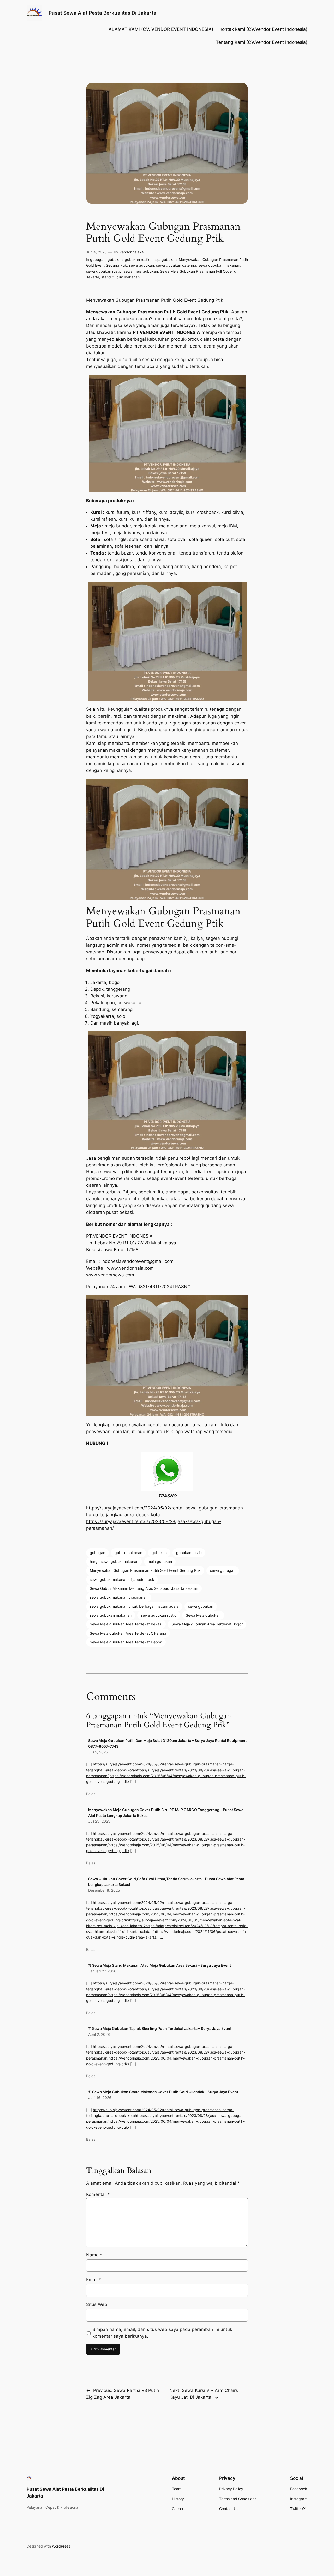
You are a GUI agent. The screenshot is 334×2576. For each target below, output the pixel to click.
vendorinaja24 (132, 252)
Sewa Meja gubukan (203, 1615)
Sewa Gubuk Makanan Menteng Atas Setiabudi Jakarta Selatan (144, 1588)
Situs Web (97, 2304)
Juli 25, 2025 (99, 1821)
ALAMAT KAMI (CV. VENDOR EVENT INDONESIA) (161, 29)
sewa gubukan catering (176, 265)
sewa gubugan (223, 1570)
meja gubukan (165, 260)
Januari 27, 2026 (102, 1971)
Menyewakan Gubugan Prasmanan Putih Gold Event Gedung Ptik (145, 1570)
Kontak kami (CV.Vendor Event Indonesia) (263, 29)
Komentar (98, 2194)
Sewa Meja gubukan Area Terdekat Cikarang (128, 1633)
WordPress (61, 2546)
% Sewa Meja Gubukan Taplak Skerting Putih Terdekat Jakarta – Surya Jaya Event (160, 2028)
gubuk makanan (128, 1553)
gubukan (115, 260)
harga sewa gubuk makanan (114, 1561)
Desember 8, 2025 (104, 1890)
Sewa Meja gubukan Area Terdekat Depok (126, 1642)
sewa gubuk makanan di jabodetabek (122, 1579)
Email (94, 2280)
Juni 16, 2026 (100, 2097)
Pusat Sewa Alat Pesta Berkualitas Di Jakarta (102, 13)
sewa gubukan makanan (219, 265)
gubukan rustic (138, 260)
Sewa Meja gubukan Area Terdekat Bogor (207, 1624)
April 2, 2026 (99, 2034)
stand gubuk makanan (120, 277)
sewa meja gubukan (141, 271)
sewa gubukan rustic (104, 271)
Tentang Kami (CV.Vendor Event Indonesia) (262, 42)
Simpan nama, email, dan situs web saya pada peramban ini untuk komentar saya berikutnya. (162, 2333)
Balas (91, 1794)
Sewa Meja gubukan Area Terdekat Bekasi (126, 1624)
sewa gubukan (141, 265)
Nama (94, 2255)
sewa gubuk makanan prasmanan (119, 1597)
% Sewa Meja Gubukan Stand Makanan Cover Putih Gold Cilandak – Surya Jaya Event (163, 2092)
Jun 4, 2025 (96, 252)
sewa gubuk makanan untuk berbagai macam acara (134, 1606)
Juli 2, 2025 (98, 1752)
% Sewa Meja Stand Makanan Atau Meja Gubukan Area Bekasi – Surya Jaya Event (160, 1965)
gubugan (98, 260)
